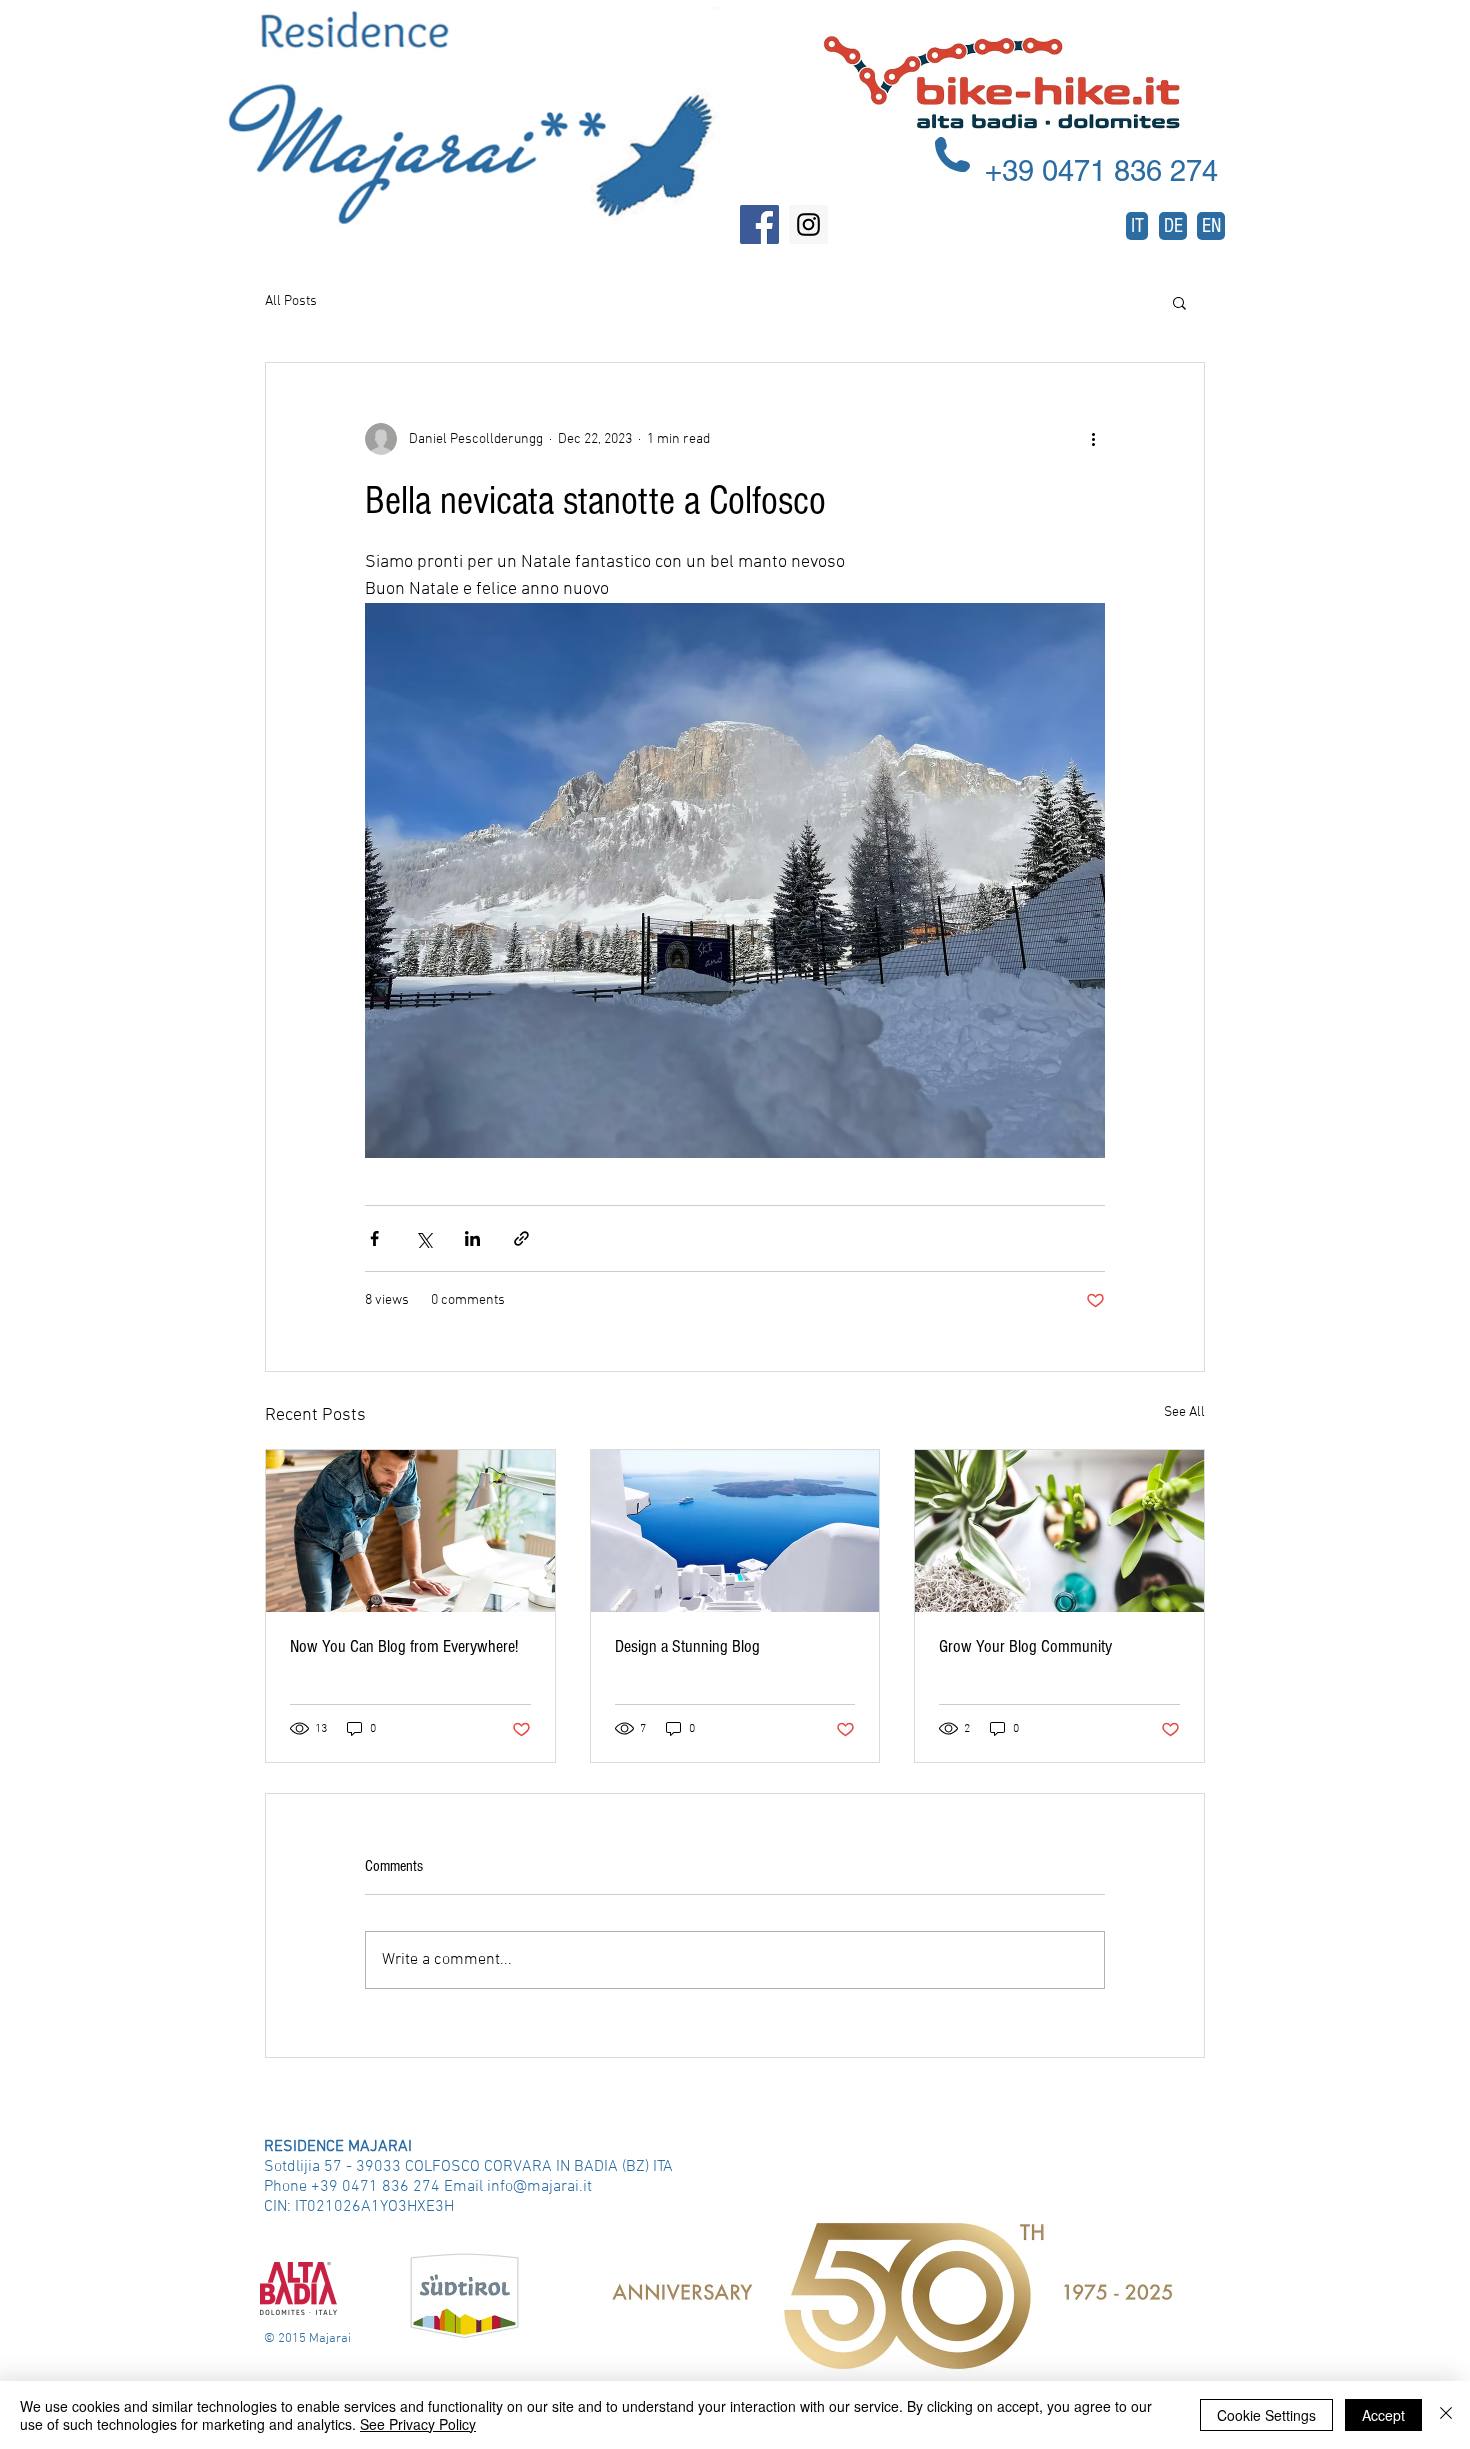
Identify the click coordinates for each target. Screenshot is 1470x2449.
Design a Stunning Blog (687, 1646)
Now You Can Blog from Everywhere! (404, 1646)
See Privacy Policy (418, 2424)
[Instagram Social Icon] (808, 224)
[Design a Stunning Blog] (735, 1531)
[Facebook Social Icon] (759, 224)
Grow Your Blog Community (1025, 1646)
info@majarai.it (539, 2187)
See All (1184, 1412)
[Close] (1446, 2415)
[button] (1179, 302)
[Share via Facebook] (374, 1238)
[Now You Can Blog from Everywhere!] (410, 1531)
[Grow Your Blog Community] (1059, 1531)
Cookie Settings (1266, 2415)
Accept (1383, 2415)
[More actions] (1093, 439)
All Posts (291, 301)
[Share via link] (521, 1238)
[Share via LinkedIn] (472, 1238)
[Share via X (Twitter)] (423, 1238)
